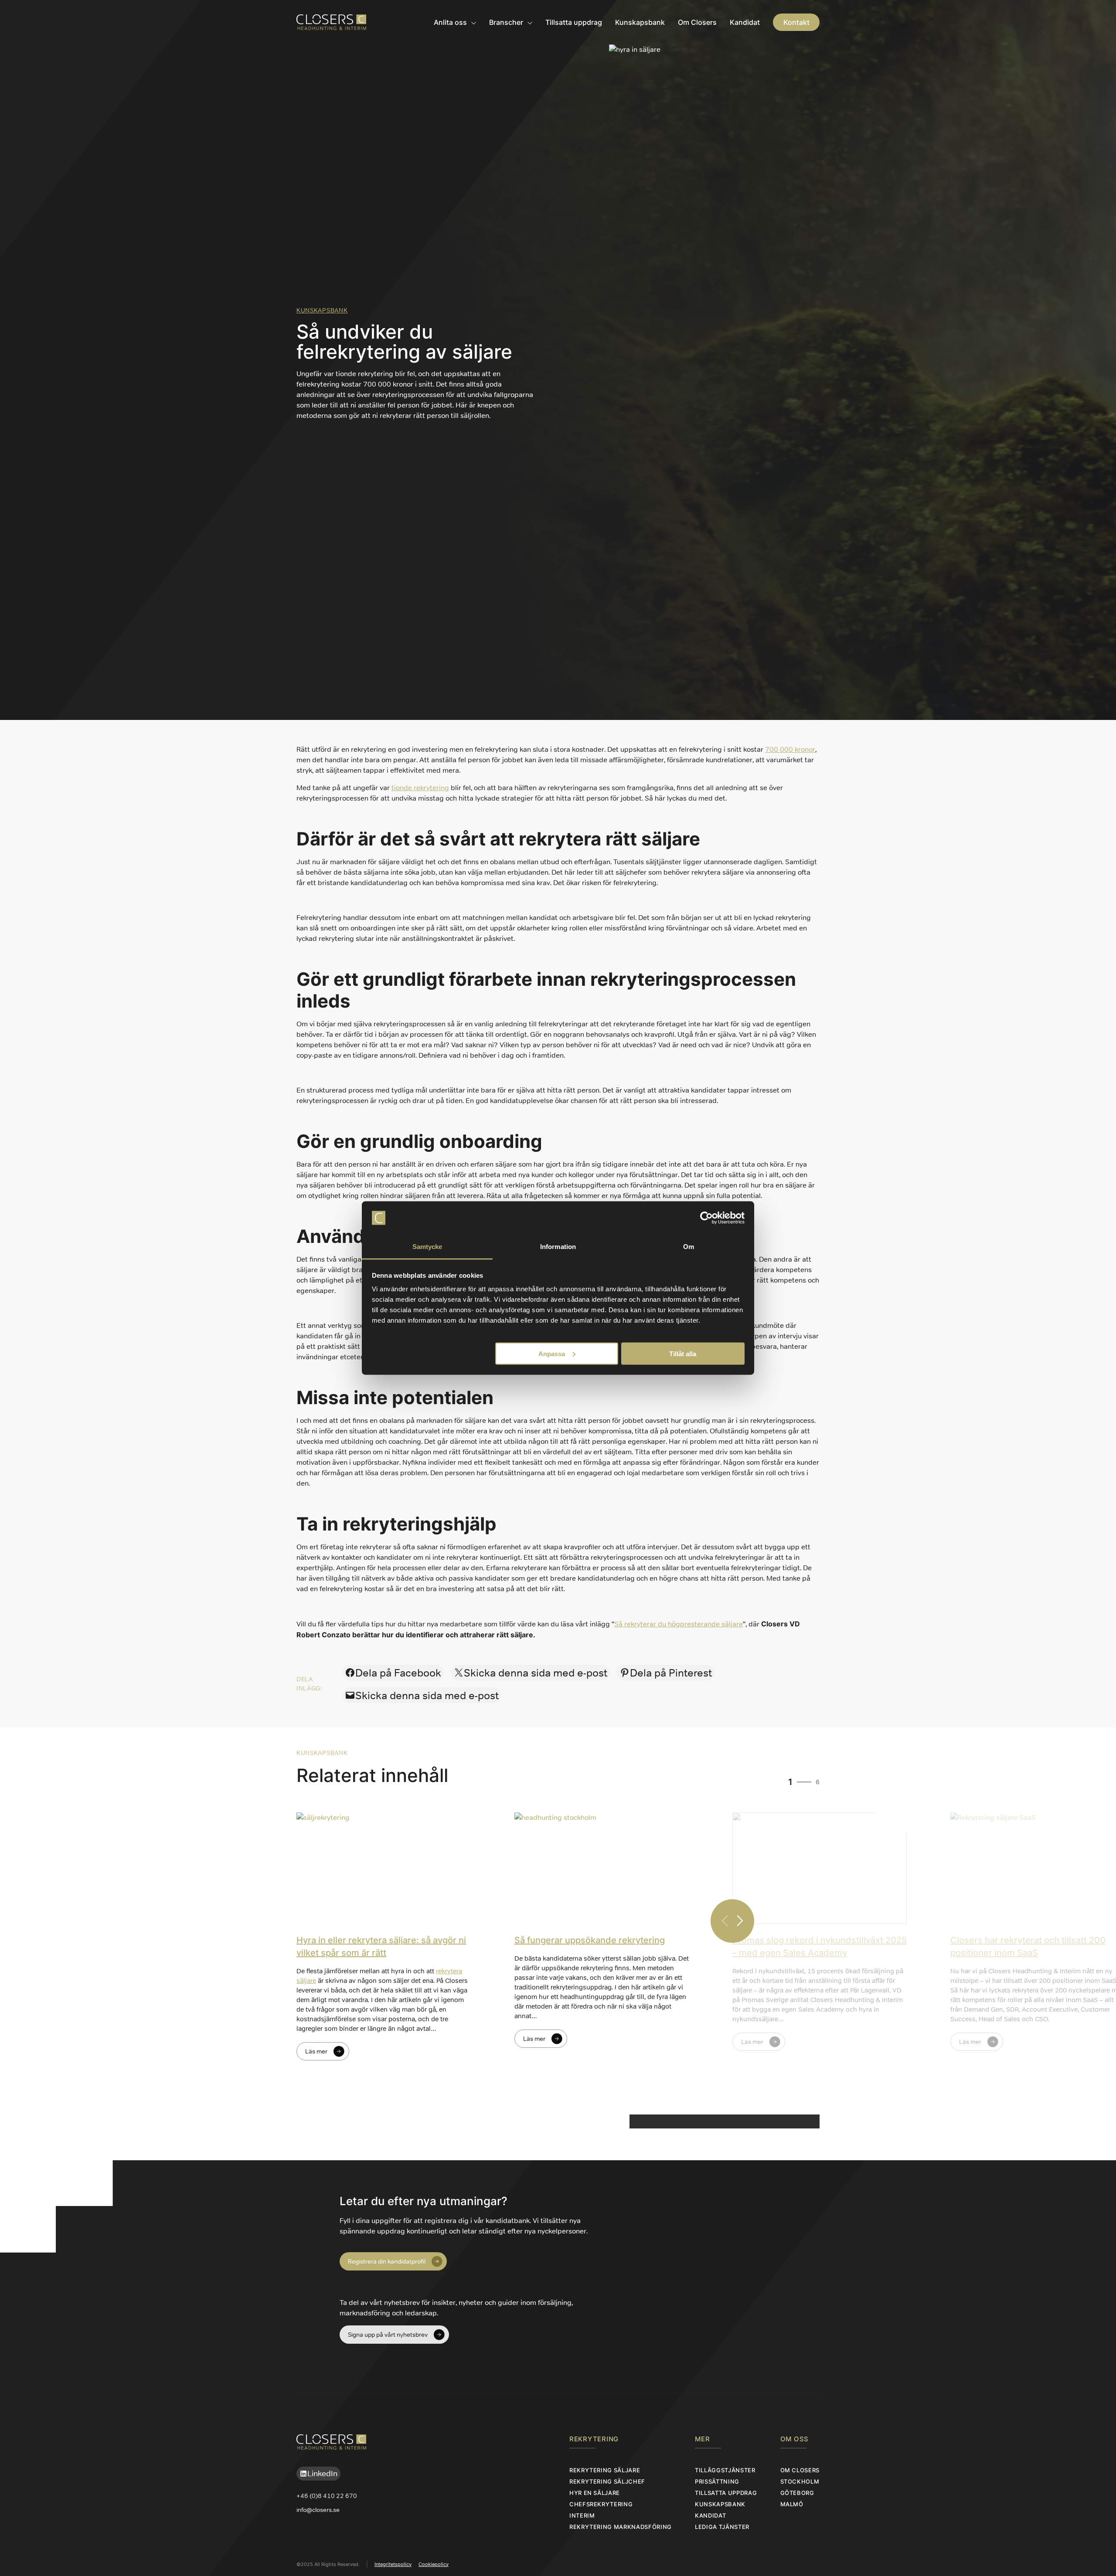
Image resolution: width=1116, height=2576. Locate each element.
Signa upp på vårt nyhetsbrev (388, 2335)
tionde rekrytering (420, 788)
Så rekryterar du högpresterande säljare (679, 1624)
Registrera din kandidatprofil (387, 2261)
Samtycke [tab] (427, 1247)
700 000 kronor (790, 749)
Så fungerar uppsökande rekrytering (590, 1940)
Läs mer (316, 2051)
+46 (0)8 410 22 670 (327, 2496)
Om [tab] (689, 1247)
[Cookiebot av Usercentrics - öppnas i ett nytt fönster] (706, 1218)
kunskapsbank (322, 310)
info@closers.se (318, 2510)
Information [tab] (558, 1247)
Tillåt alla (683, 1353)
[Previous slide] (725, 1921)
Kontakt (796, 22)
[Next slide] (740, 1921)
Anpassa (552, 1353)
